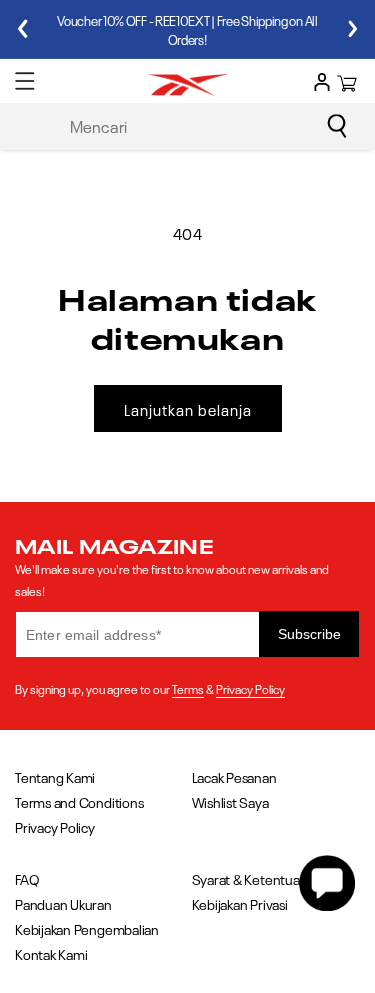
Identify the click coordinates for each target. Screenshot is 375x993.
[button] (25, 81)
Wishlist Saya (230, 801)
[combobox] (205, 125)
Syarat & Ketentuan (250, 878)
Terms (188, 688)
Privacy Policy (250, 688)
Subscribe (309, 634)
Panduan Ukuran (63, 903)
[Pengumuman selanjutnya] (352, 29)
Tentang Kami (55, 776)
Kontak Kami (51, 953)
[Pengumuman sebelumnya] (22, 29)
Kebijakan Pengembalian (87, 928)
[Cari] (337, 126)
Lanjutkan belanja (188, 409)
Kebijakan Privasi (240, 903)
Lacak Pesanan (234, 776)
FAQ (27, 878)
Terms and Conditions (79, 801)
